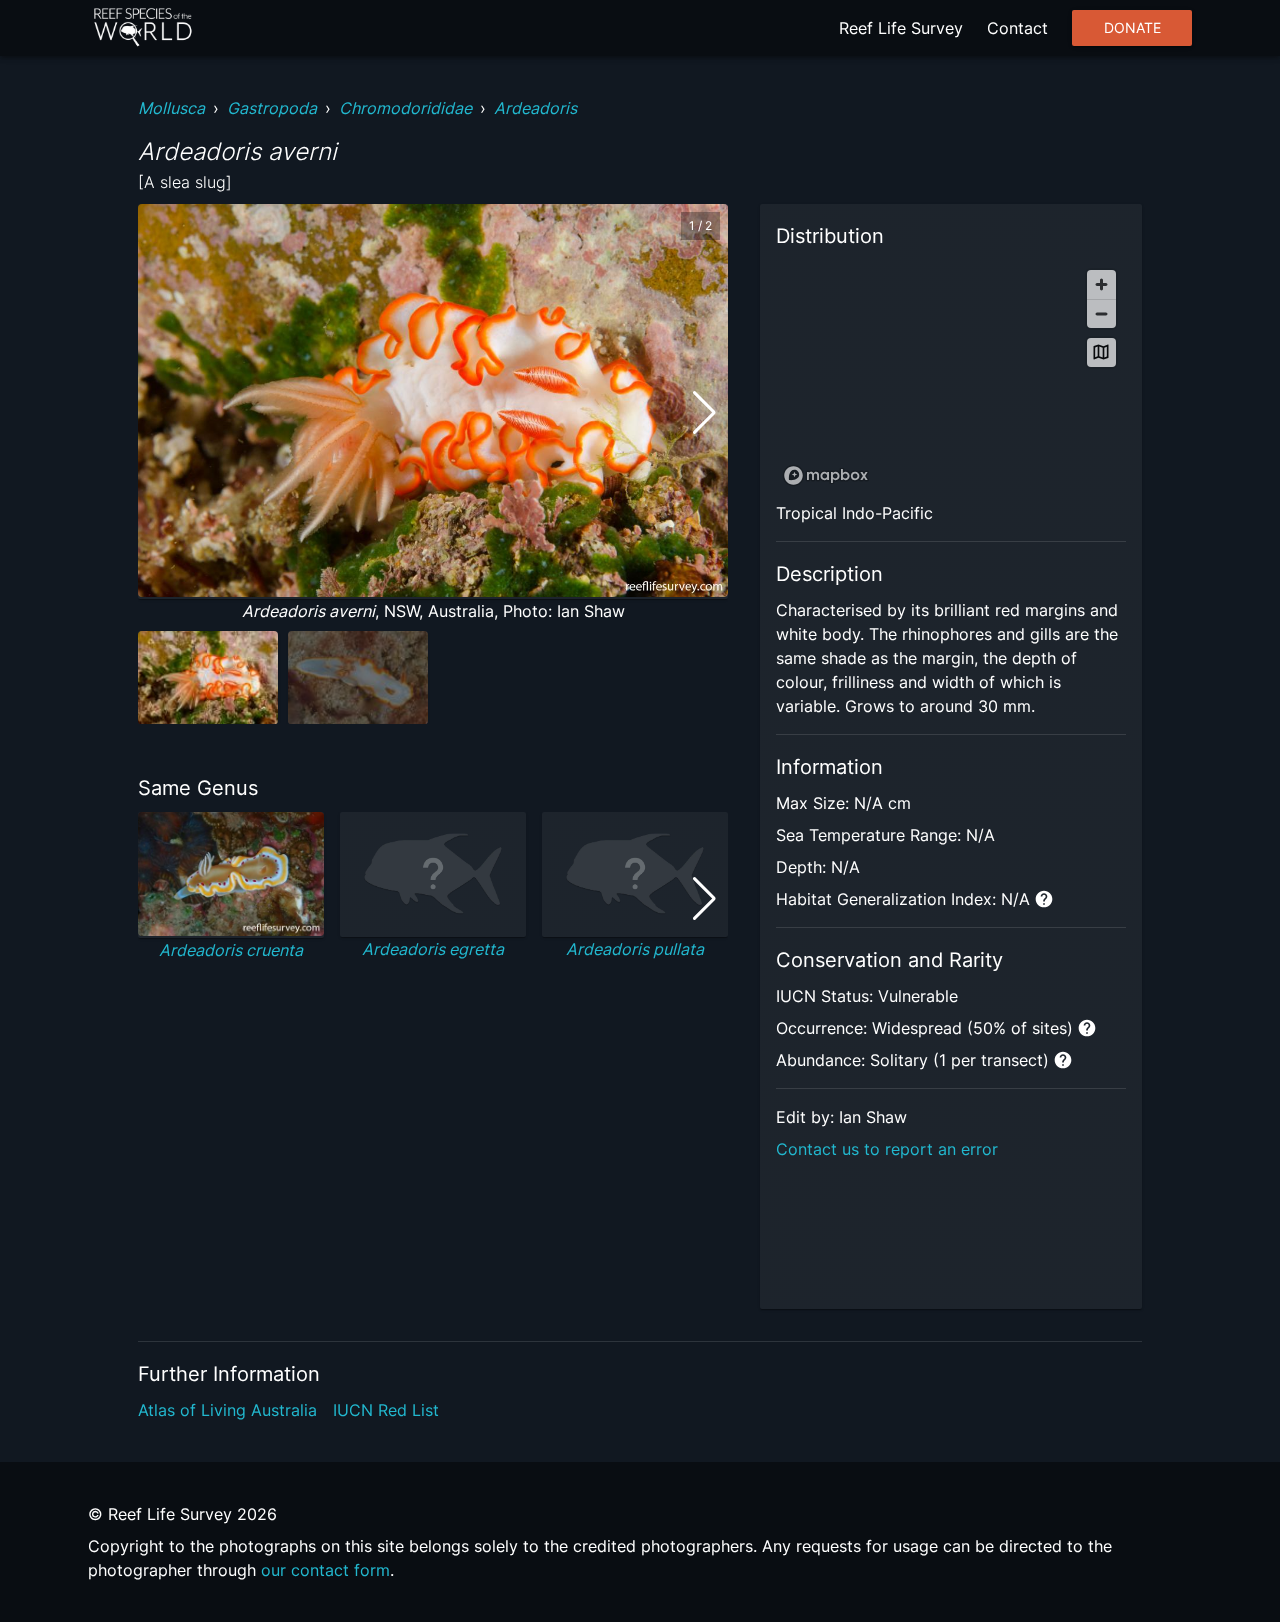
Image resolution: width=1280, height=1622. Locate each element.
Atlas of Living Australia (227, 1410)
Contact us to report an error (887, 1149)
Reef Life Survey (901, 28)
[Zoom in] (1101, 284)
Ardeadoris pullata (635, 949)
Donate (1132, 28)
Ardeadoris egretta (433, 949)
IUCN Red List (386, 1410)
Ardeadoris (535, 108)
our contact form (325, 1570)
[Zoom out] (1101, 313)
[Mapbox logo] (826, 475)
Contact (1017, 28)
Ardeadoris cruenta (231, 950)
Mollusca (171, 108)
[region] (951, 376)
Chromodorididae (405, 108)
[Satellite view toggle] (1101, 352)
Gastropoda (272, 108)
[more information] (1044, 899)
